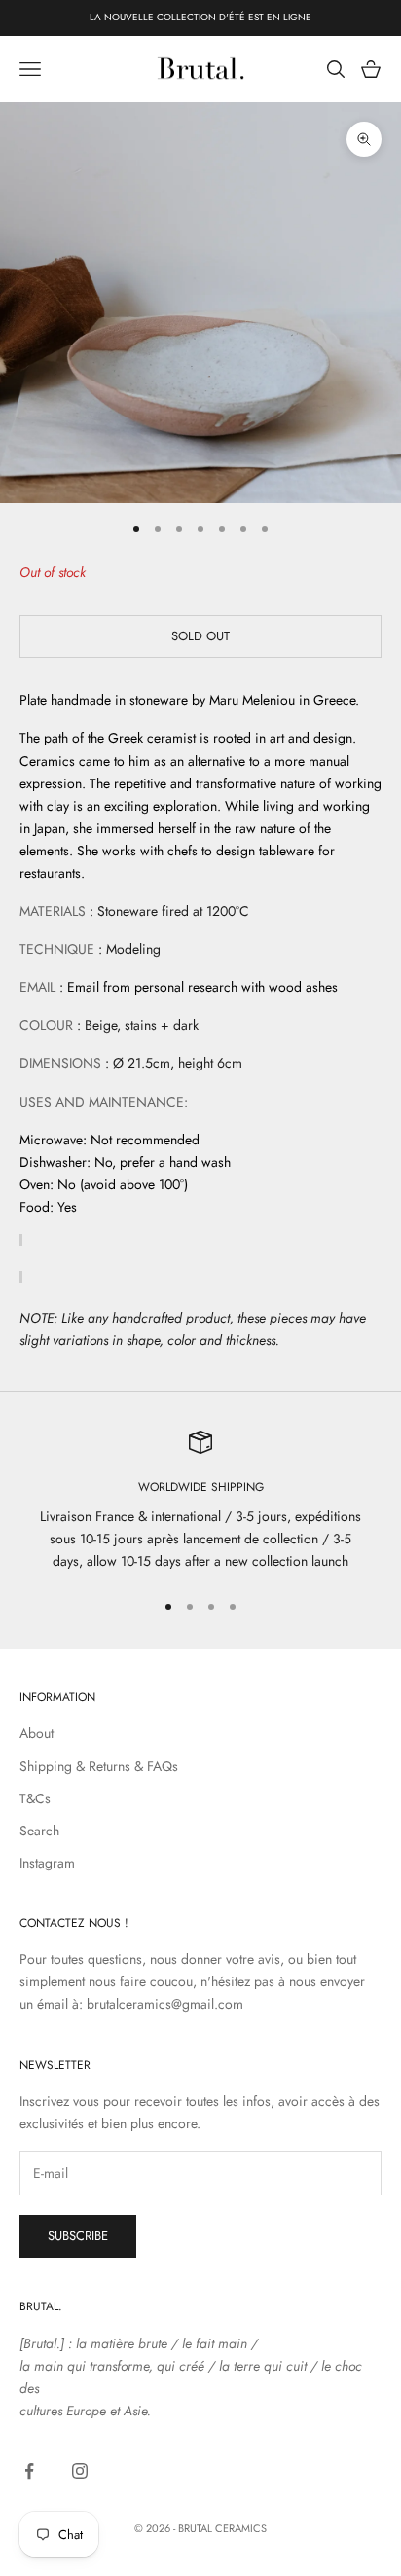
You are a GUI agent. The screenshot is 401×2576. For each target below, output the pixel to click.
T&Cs (35, 1798)
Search (39, 1831)
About (36, 1733)
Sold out (200, 636)
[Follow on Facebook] (29, 2471)
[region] (200, 1502)
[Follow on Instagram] (80, 2471)
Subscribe (78, 2236)
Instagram (47, 1863)
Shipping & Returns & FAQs (99, 1766)
